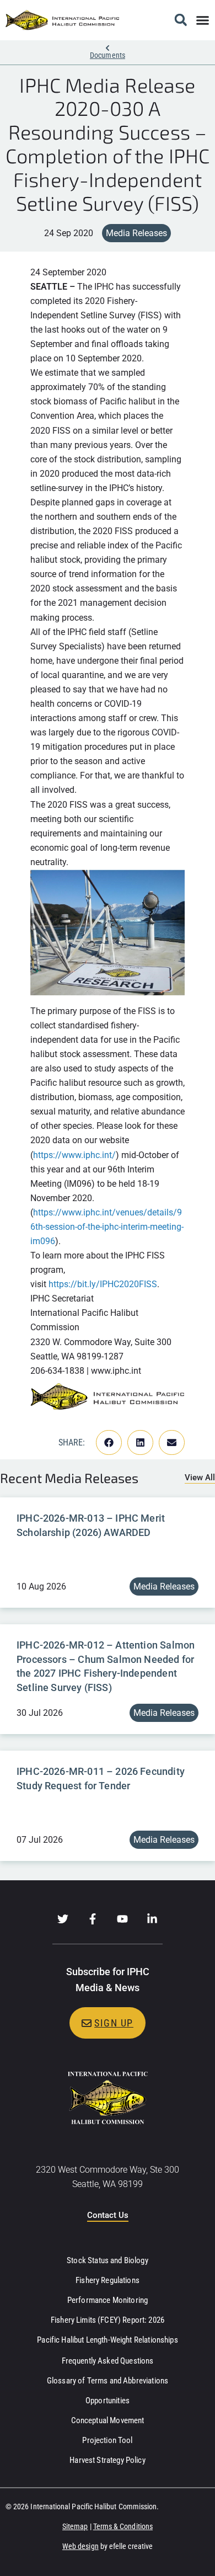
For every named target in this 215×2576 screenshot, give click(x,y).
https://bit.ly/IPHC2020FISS (103, 1284)
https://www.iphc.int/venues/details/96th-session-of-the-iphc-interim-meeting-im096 (107, 1227)
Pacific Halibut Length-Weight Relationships (107, 2340)
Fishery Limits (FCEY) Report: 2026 (108, 2320)
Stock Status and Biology (108, 2260)
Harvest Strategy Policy (107, 2460)
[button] (181, 20)
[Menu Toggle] (203, 20)
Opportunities (108, 2401)
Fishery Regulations (108, 2280)
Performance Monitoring (108, 2300)
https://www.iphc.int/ (74, 1155)
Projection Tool (107, 2440)
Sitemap (75, 2526)
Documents (108, 55)
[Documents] (108, 48)
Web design (80, 2546)
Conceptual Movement (108, 2420)
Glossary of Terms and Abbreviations (108, 2381)
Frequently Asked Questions (108, 2361)
